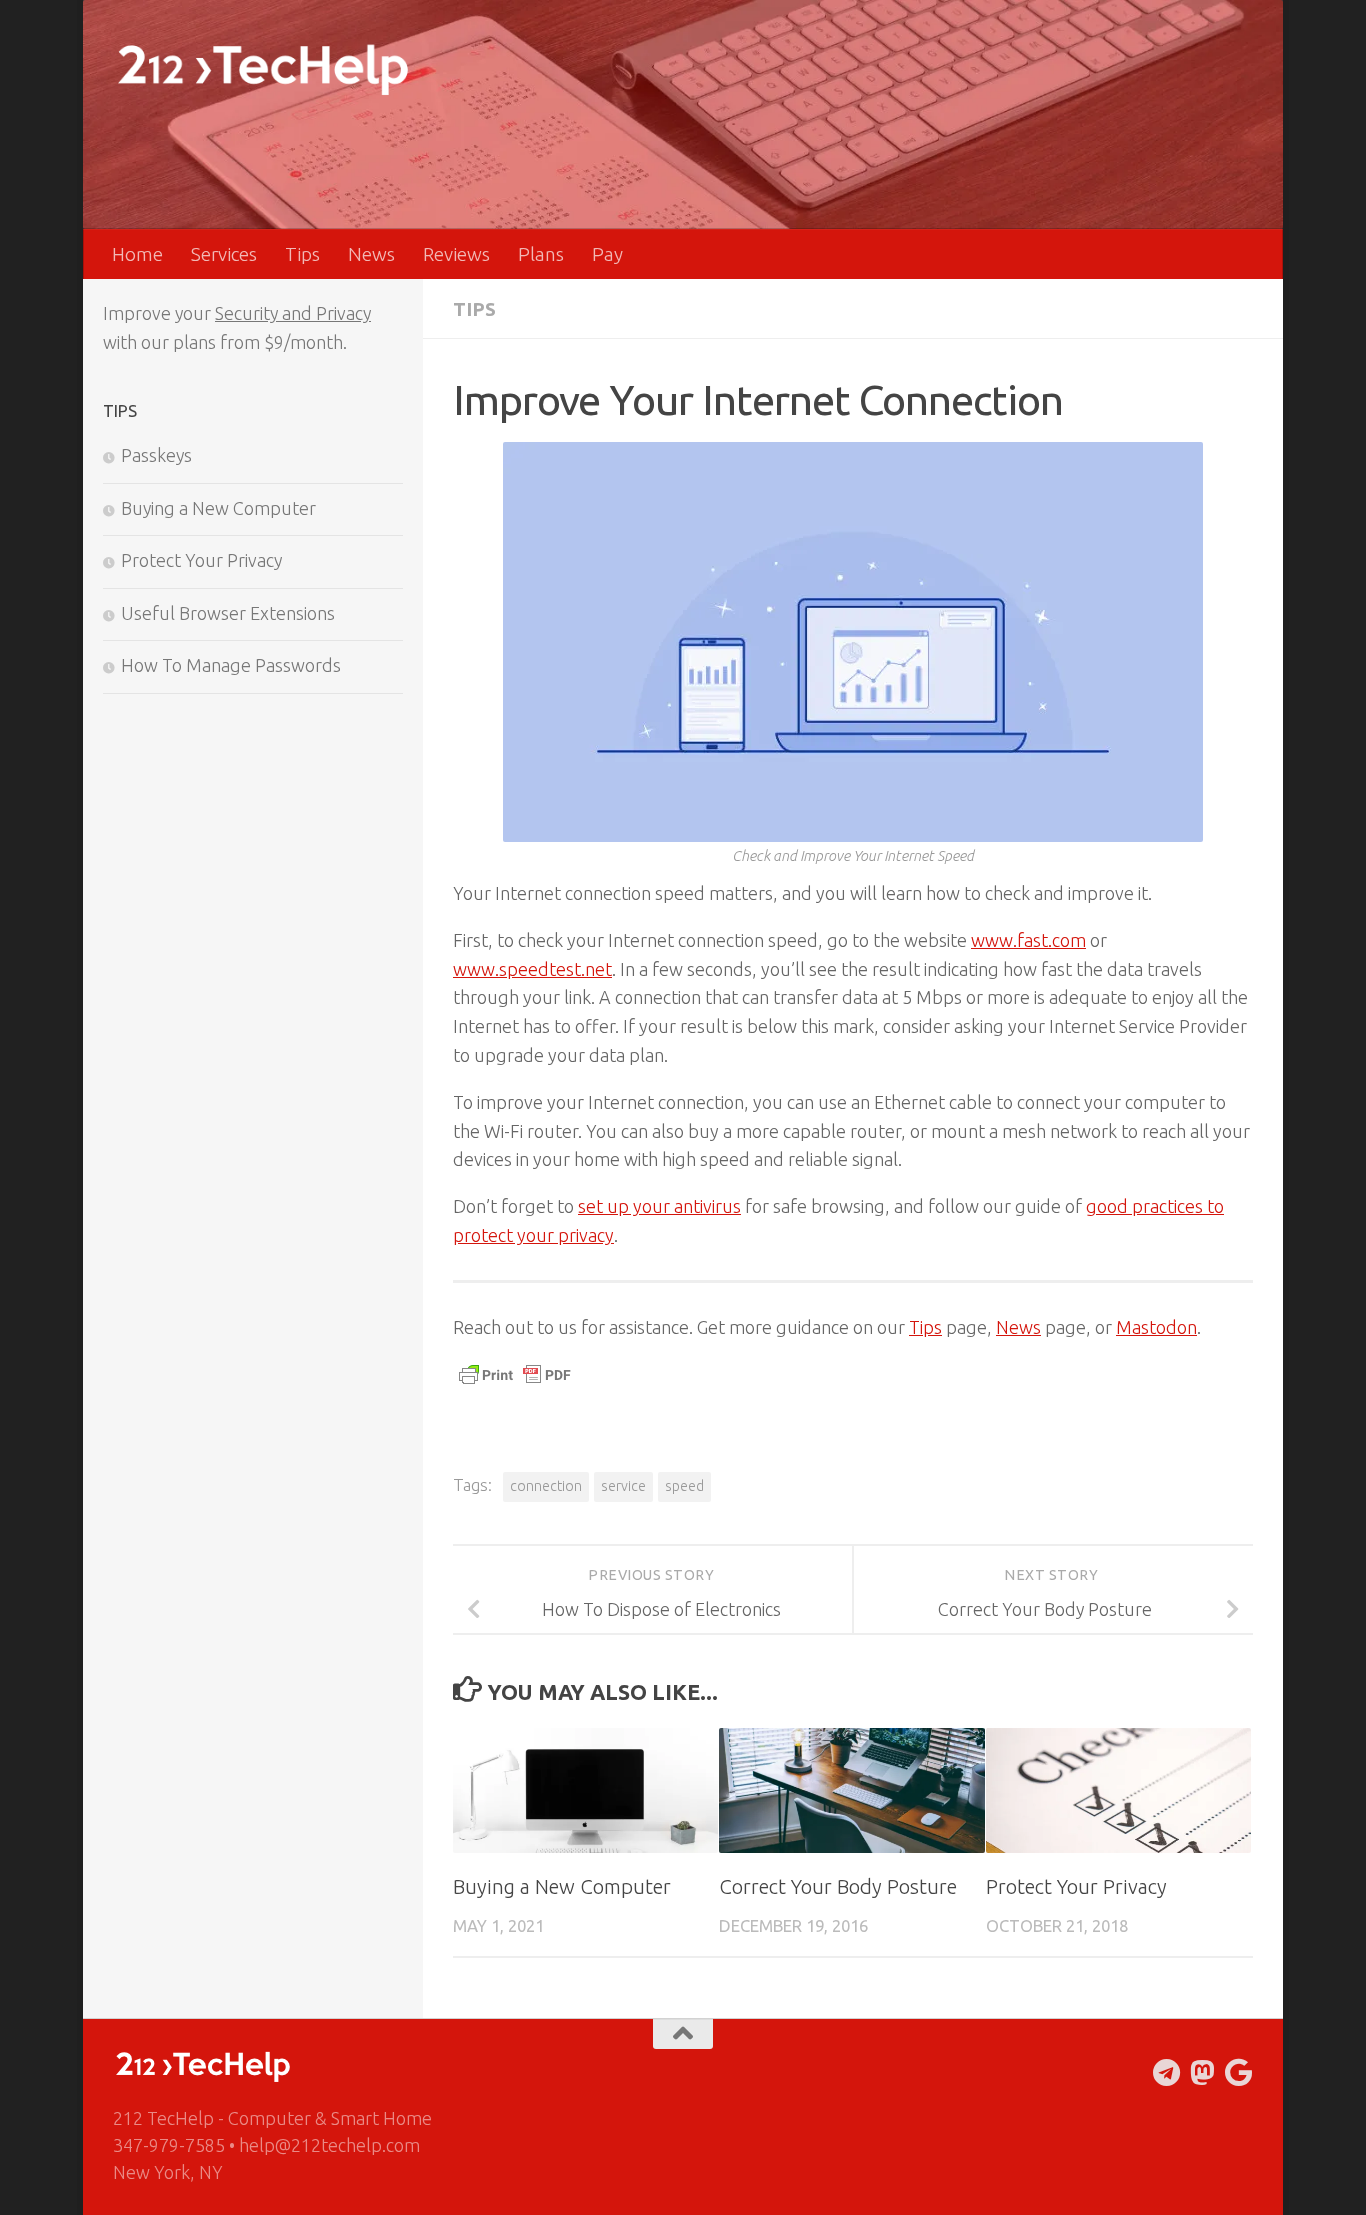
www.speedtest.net (532, 969)
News (371, 254)
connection (546, 1486)
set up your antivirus (659, 1206)
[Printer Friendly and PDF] (515, 1383)
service (623, 1486)
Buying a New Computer (562, 1886)
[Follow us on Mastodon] (1203, 2073)
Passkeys (156, 455)
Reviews (456, 254)
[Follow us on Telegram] (1167, 2073)
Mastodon (1156, 1327)
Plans (541, 254)
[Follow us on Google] (1239, 2073)
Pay (607, 254)
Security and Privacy (293, 313)
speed (684, 1486)
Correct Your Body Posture (838, 1886)
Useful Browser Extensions (228, 613)
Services (224, 254)
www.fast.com (1028, 940)
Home (137, 254)
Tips (302, 254)
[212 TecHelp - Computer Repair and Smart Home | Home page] (263, 70)
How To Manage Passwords (231, 665)
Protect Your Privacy (1076, 1886)
